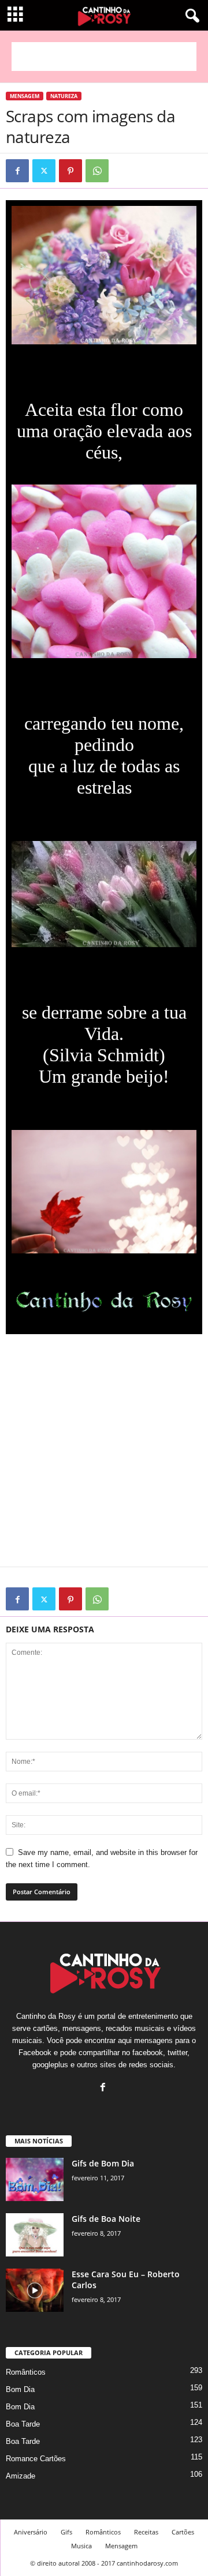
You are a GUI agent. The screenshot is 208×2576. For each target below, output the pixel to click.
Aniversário (31, 2532)
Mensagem (25, 96)
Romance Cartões (36, 2459)
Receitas (146, 2532)
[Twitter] (44, 171)
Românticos (26, 2372)
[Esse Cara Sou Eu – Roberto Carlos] (35, 2290)
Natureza (64, 96)
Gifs (66, 2532)
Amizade (21, 2476)
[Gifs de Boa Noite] (35, 2235)
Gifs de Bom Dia (103, 2163)
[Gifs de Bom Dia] (35, 2179)
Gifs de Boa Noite (106, 2219)
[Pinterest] (70, 171)
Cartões (183, 2532)
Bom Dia (20, 2389)
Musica (81, 2546)
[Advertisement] (104, 57)
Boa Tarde (23, 2424)
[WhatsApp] (97, 171)
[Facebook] (17, 171)
